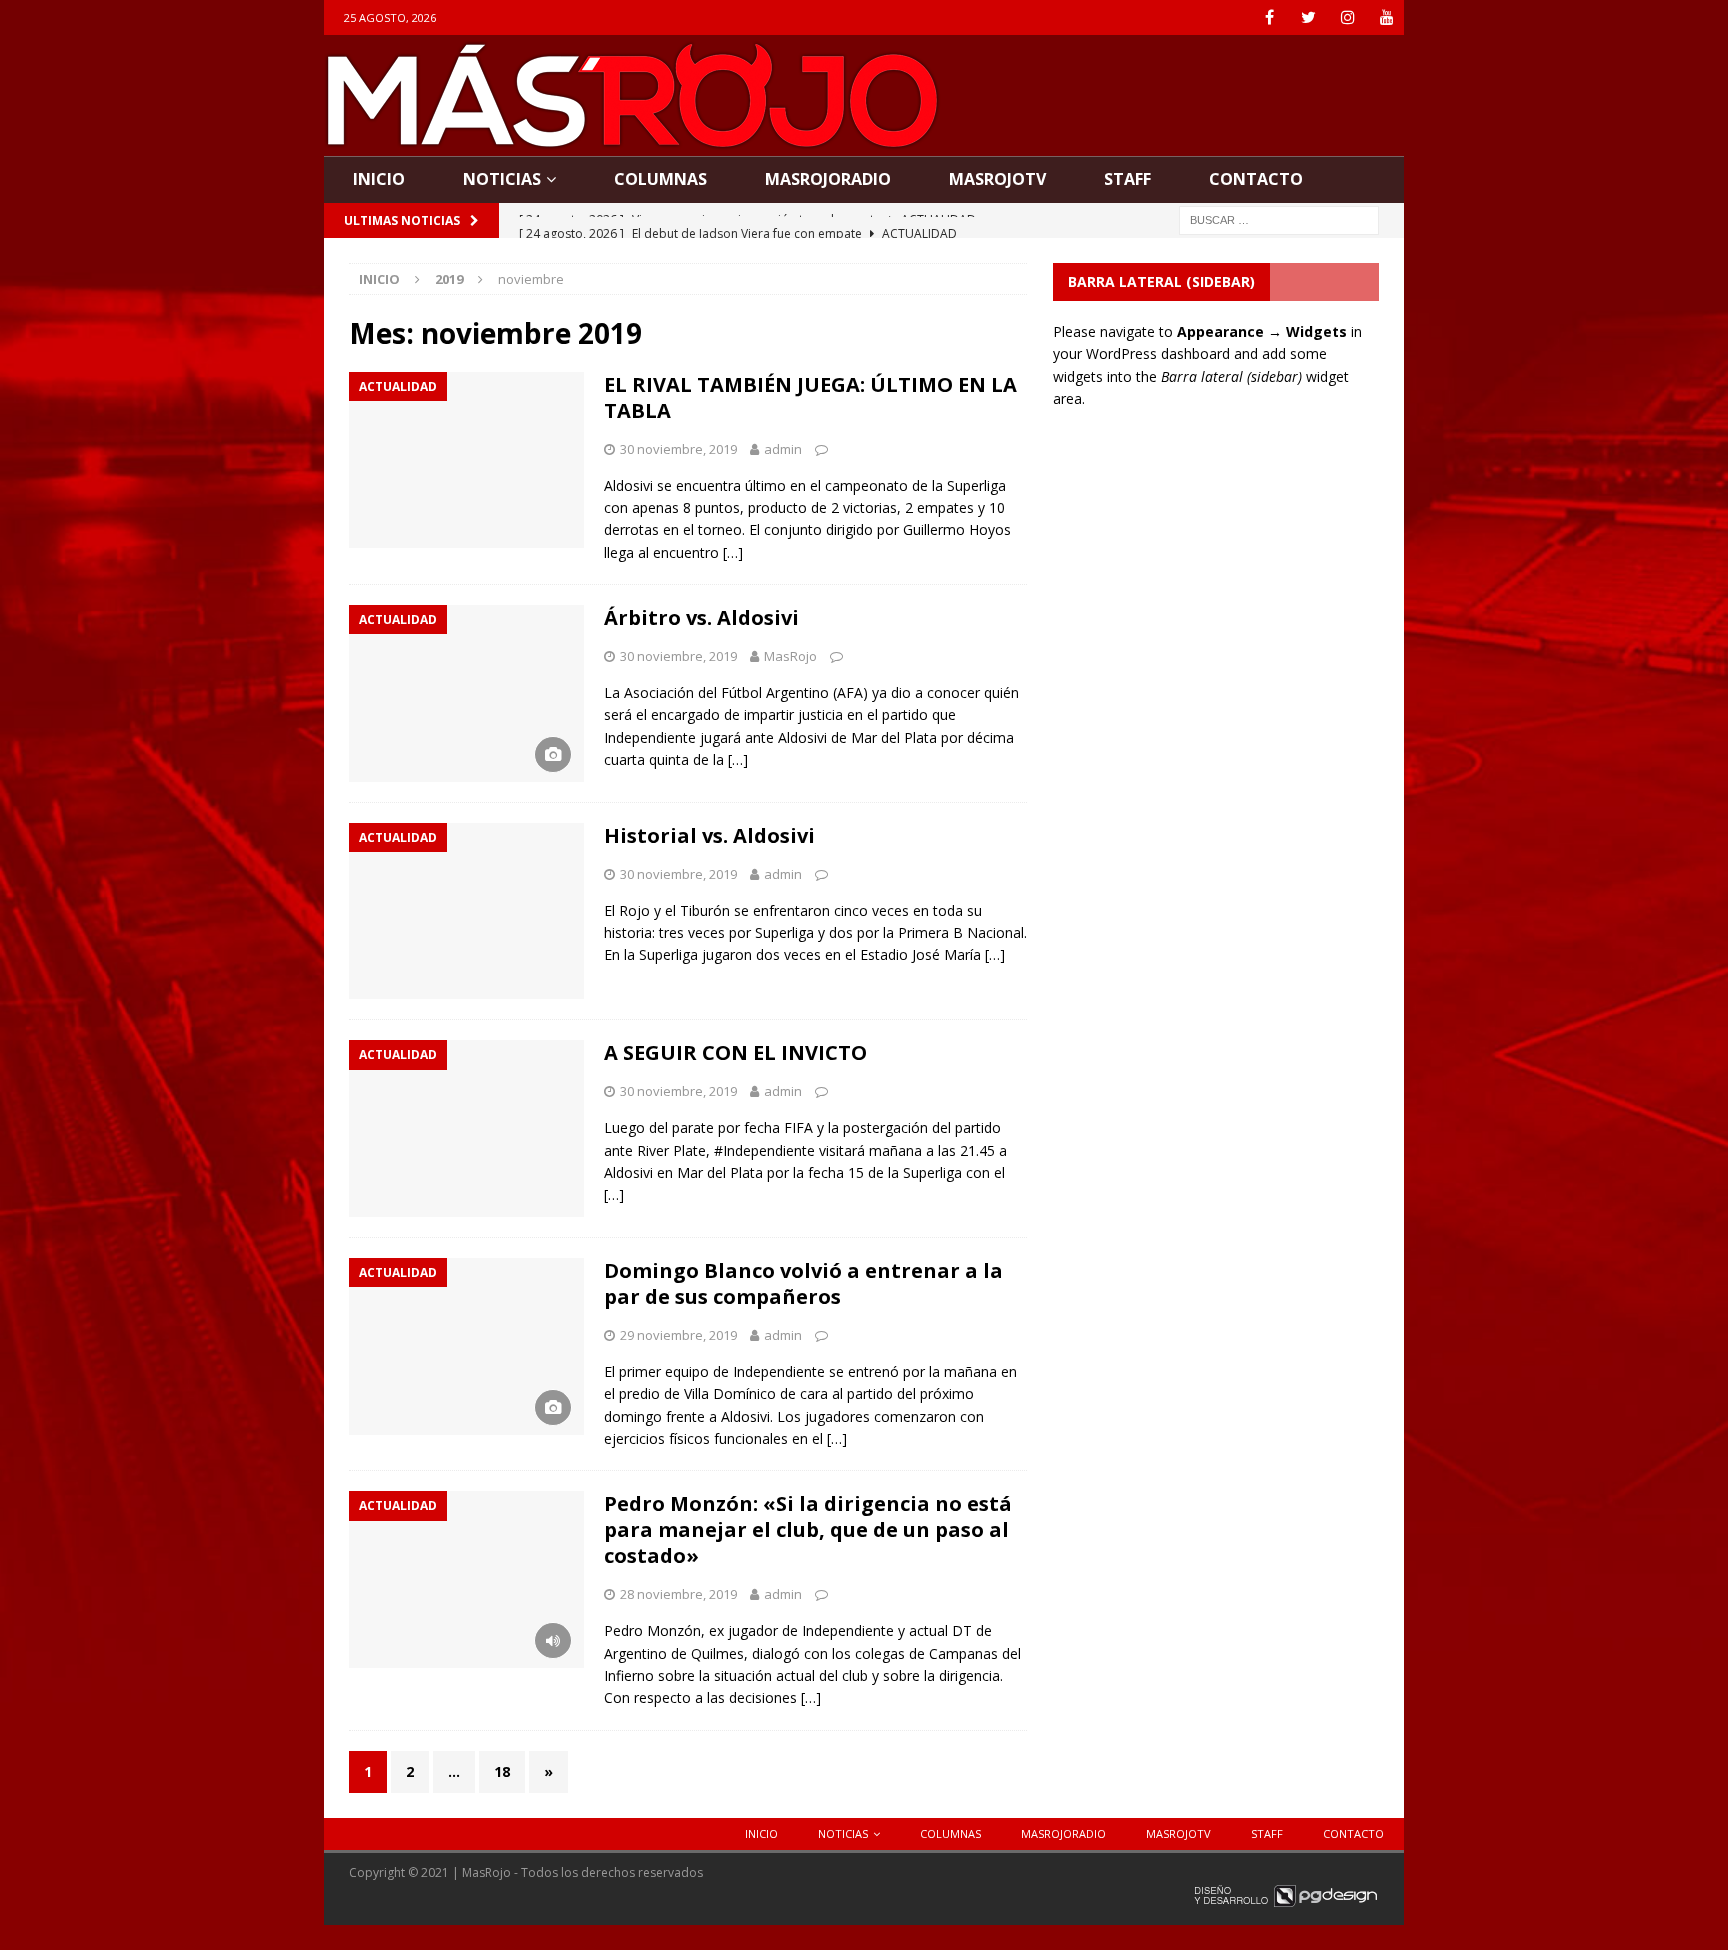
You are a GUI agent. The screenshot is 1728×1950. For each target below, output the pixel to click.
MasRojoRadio (828, 179)
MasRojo (790, 656)
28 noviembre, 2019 (678, 1594)
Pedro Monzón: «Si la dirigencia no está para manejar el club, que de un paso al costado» (808, 1529)
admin (783, 449)
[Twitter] (1308, 17)
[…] (733, 552)
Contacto (1256, 179)
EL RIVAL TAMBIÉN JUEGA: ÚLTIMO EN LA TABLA (810, 397)
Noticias (502, 179)
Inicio (379, 179)
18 (502, 1771)
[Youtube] (1386, 17)
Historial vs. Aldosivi (709, 835)
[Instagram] (1347, 17)
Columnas (660, 179)
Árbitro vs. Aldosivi (701, 617)
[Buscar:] (1279, 218)
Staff (1127, 179)
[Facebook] (1269, 17)
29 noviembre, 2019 (678, 1335)
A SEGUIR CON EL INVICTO (735, 1052)
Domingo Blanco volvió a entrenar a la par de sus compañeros (803, 1283)
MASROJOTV (997, 179)
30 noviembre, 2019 (678, 449)
